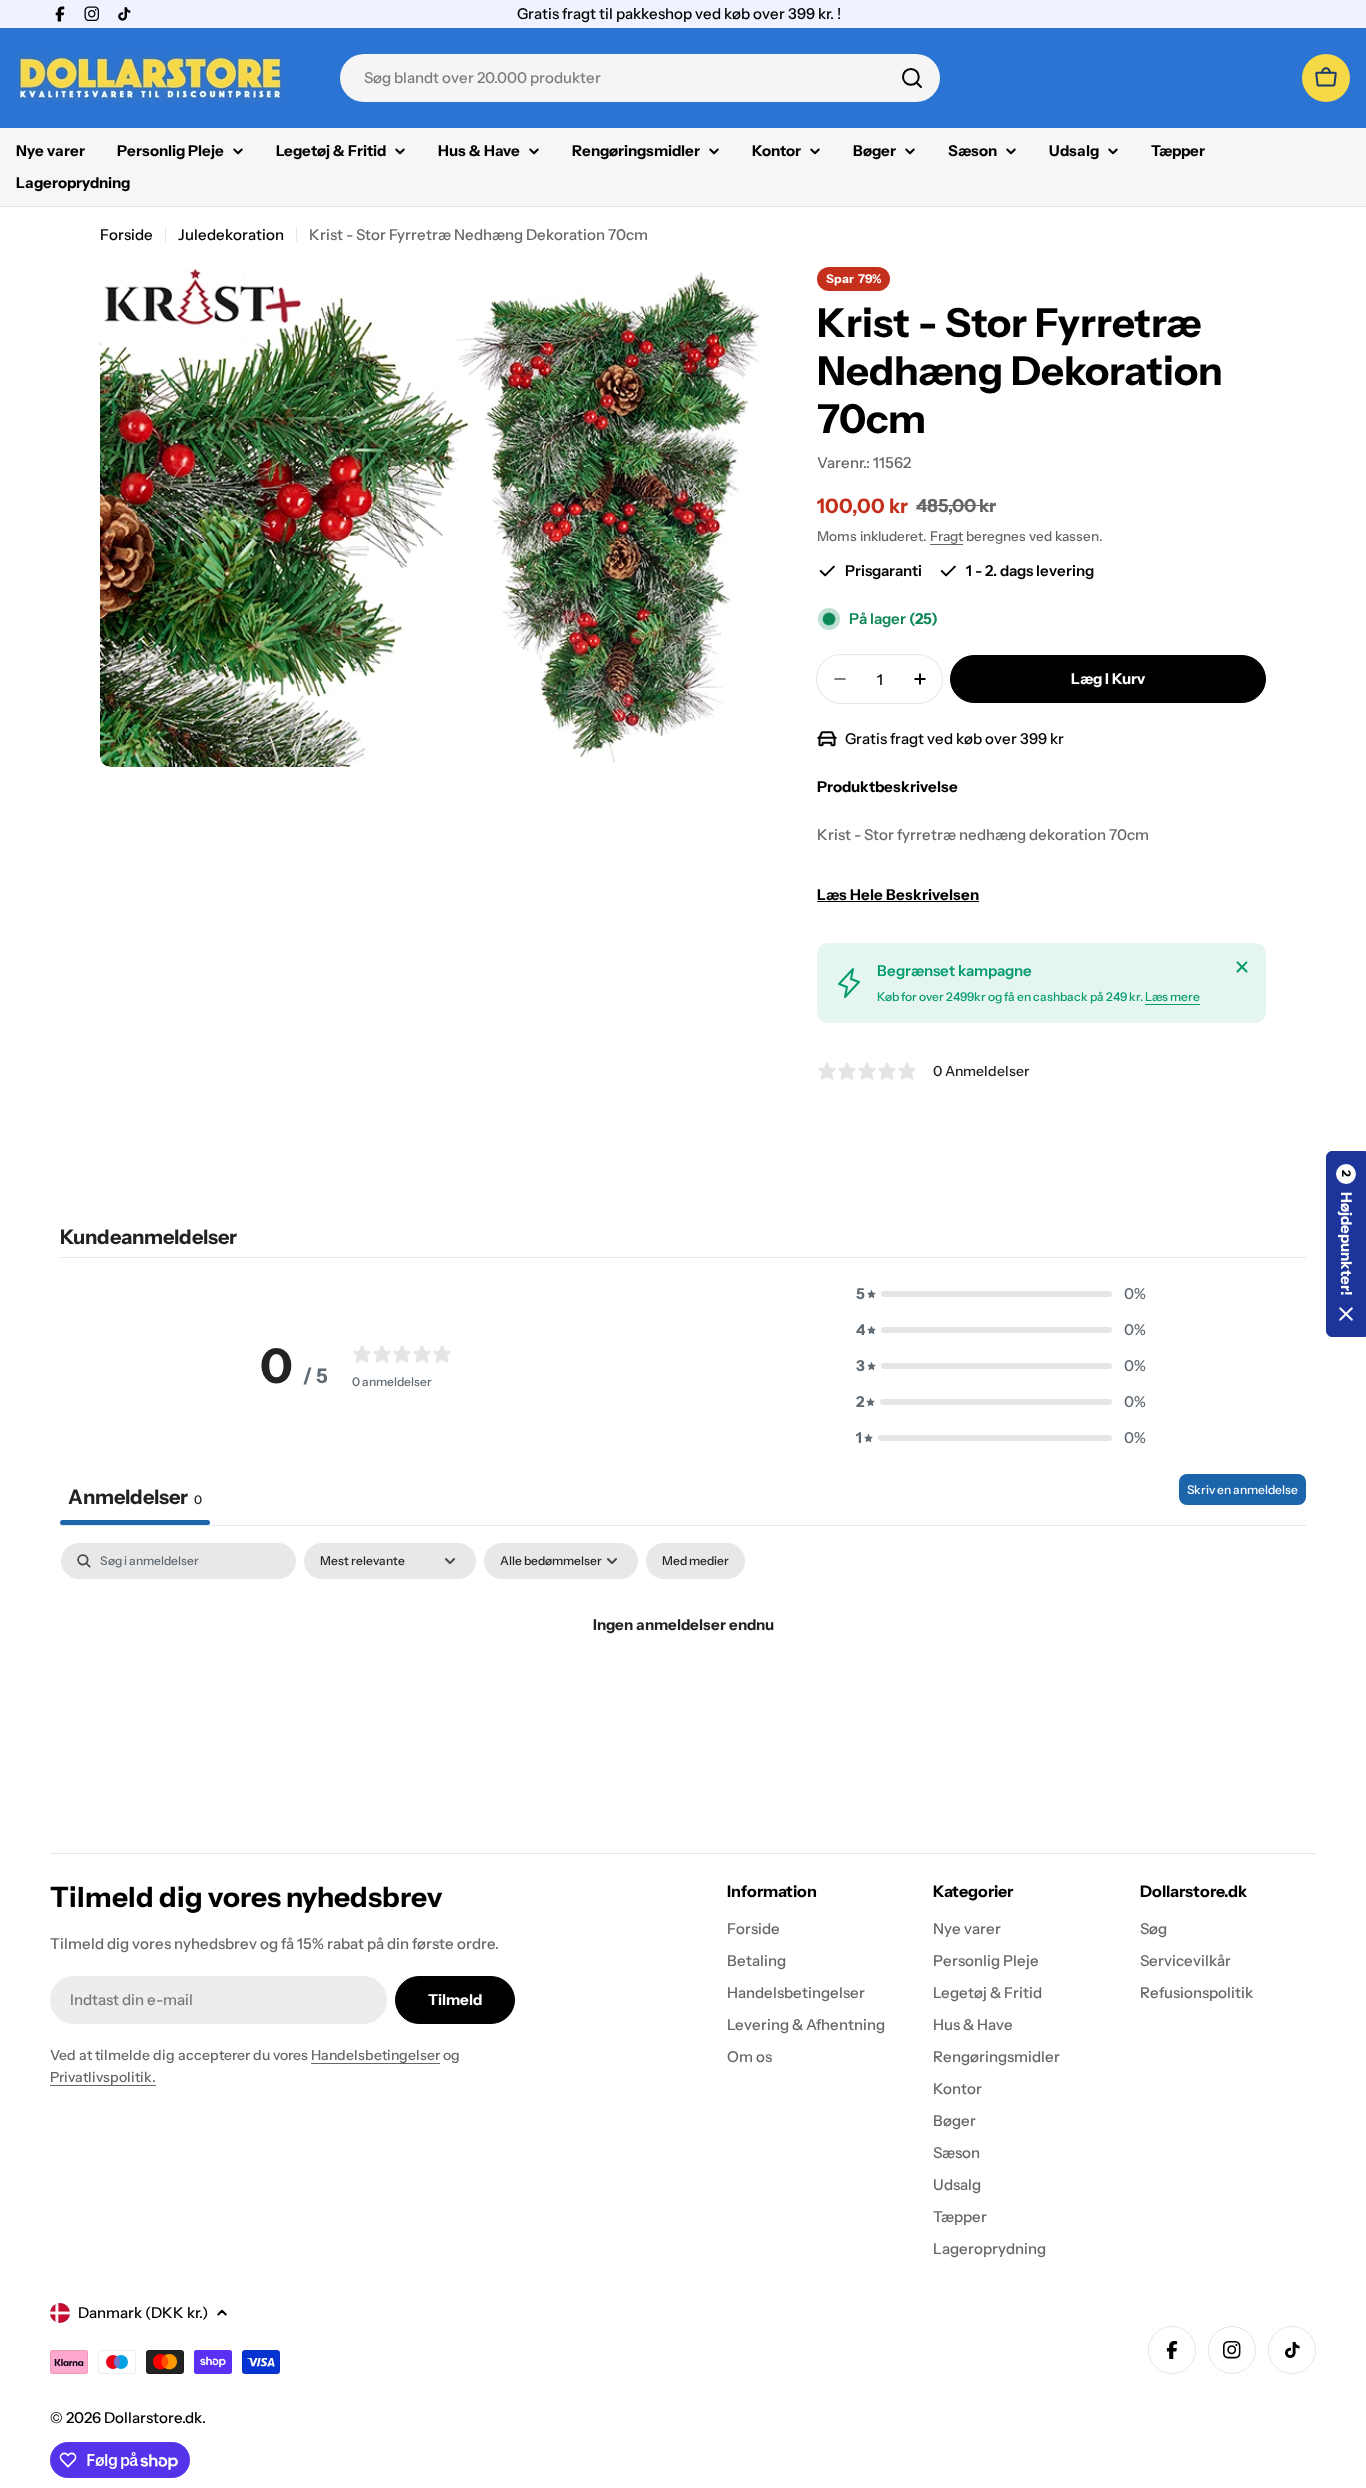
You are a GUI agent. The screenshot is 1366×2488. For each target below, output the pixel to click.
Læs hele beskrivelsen (898, 894)
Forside (126, 234)
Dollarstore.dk (153, 2417)
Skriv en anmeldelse (1242, 1489)
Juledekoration (231, 234)
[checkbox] (695, 1561)
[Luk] (1242, 967)
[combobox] (640, 78)
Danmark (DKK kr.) (143, 2312)
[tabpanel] (683, 1692)
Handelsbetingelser (375, 2055)
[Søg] (912, 78)
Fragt (946, 536)
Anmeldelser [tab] (135, 1497)
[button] (1001, 1294)
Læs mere (1172, 996)
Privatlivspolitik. (103, 2077)
